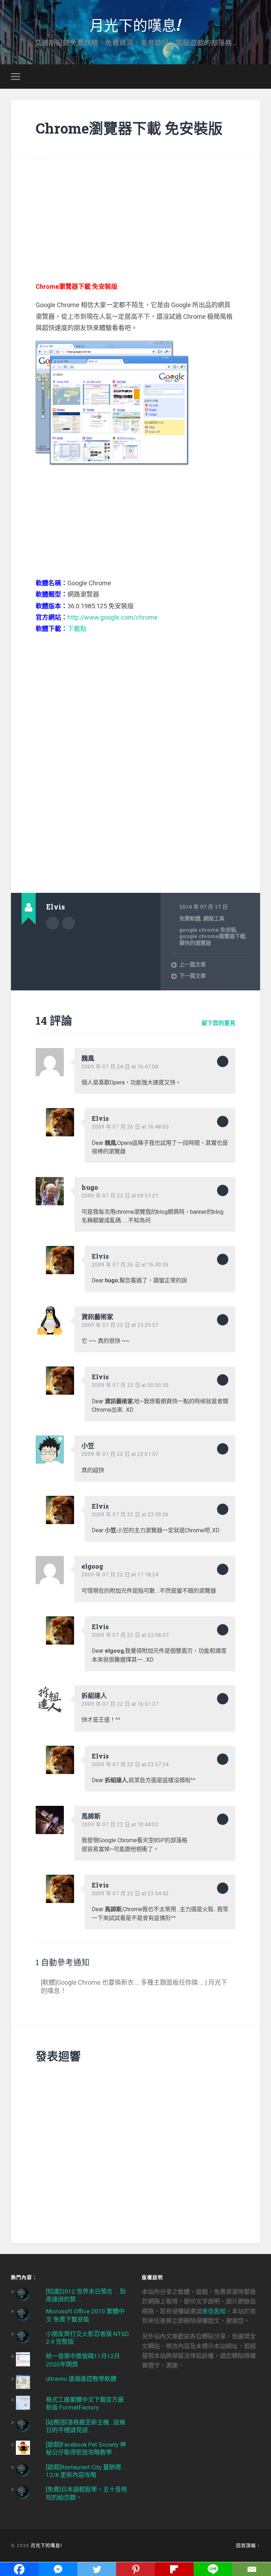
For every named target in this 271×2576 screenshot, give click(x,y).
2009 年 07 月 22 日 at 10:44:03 (120, 1825)
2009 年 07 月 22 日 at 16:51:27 (120, 1704)
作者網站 (68, 923)
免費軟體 (190, 919)
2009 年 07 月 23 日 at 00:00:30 (130, 1385)
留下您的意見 (218, 1023)
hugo (90, 1187)
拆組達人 (94, 1696)
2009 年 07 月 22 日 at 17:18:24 (120, 1575)
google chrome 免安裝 (208, 930)
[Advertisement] (136, 207)
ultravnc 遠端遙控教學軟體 (81, 2379)
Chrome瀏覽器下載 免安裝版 (129, 128)
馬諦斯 (91, 1816)
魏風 (88, 1058)
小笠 (88, 1446)
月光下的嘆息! (135, 25)
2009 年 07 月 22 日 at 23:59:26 (130, 1515)
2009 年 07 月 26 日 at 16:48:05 (130, 1127)
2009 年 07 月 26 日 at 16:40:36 (130, 1265)
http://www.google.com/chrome (113, 617)
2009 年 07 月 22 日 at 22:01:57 (120, 1454)
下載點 (77, 629)
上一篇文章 (192, 965)
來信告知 (214, 2311)
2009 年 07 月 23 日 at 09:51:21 (120, 1196)
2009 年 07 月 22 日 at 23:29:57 (120, 1325)
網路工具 (214, 919)
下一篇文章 (192, 976)
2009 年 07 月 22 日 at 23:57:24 (130, 1764)
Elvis (100, 1118)
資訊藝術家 (97, 1317)
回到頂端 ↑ (248, 2545)
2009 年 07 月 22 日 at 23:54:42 (130, 1893)
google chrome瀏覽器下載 (212, 936)
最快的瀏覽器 (195, 943)
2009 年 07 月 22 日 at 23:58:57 (130, 1635)
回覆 (223, 1061)
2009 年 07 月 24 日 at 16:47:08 (120, 1067)
